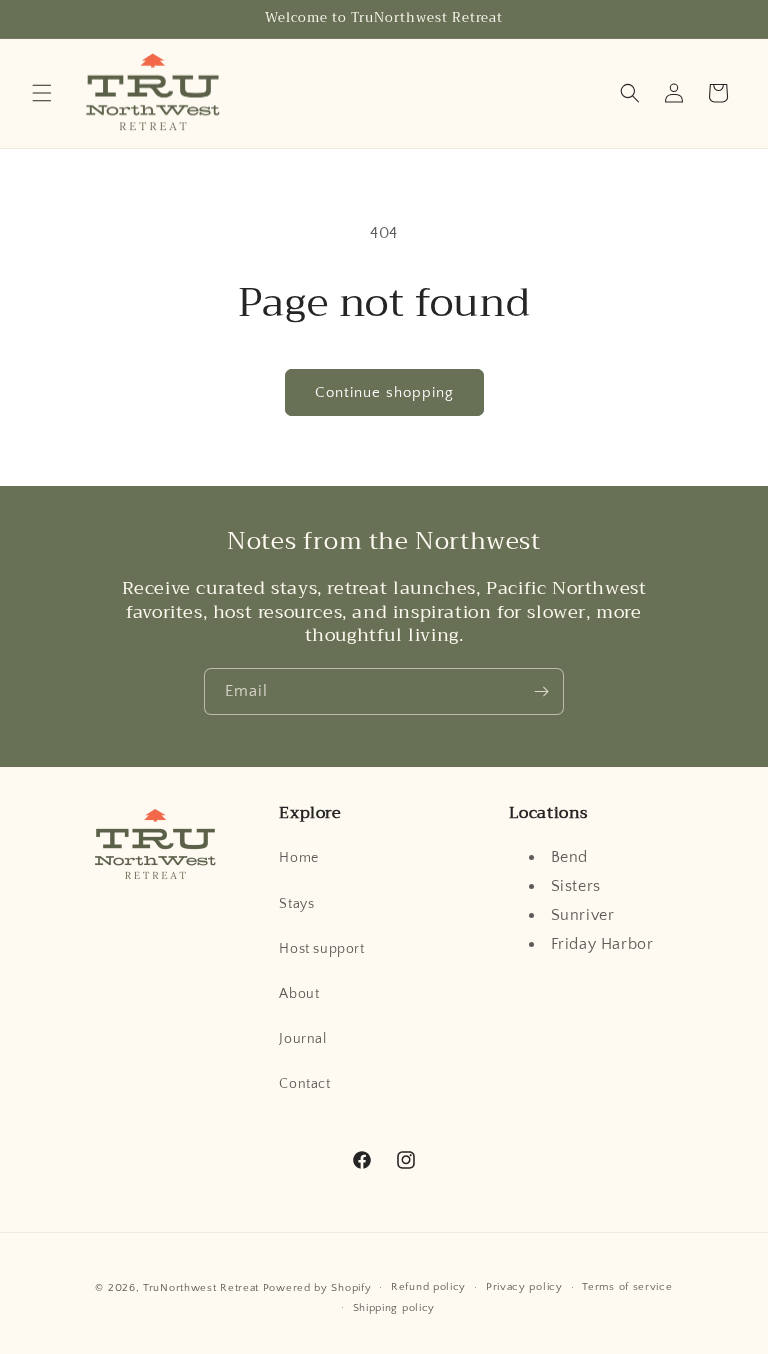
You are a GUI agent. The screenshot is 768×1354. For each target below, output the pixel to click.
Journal (302, 1039)
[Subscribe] (541, 691)
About (299, 994)
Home (298, 858)
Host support (321, 949)
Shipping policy (394, 1308)
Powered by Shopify (317, 1288)
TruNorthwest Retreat (201, 1288)
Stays (296, 904)
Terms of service (627, 1287)
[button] (42, 93)
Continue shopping (384, 392)
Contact (304, 1084)
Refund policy (428, 1287)
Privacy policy (524, 1287)
